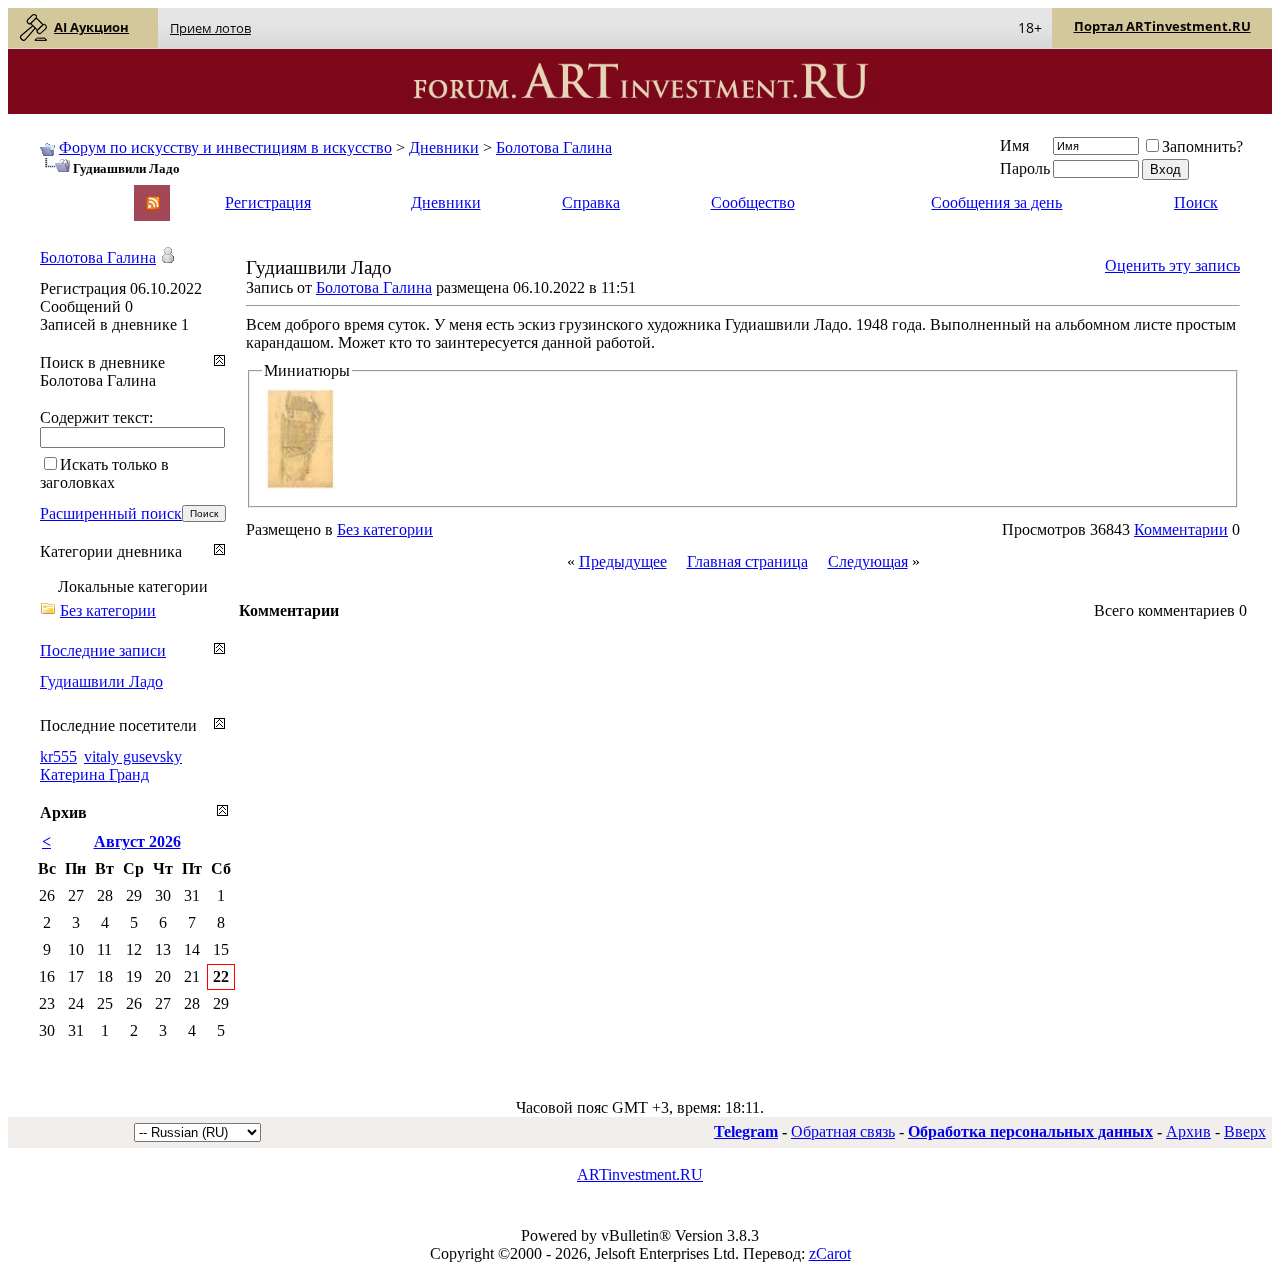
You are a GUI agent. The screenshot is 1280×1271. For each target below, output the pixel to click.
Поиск (1196, 202)
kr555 (58, 756)
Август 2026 (137, 841)
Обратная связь (843, 1131)
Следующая (868, 561)
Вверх (1245, 1131)
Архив (1188, 1131)
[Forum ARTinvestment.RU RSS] (153, 204)
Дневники (444, 147)
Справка (591, 202)
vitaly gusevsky (133, 756)
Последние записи (103, 650)
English (62, 193)
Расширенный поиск (111, 513)
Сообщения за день (996, 202)
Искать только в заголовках (104, 473)
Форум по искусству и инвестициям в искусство (225, 147)
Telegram (746, 1131)
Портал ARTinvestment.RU (1162, 26)
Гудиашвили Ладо (101, 681)
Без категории (385, 529)
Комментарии (1181, 529)
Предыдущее (623, 561)
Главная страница (747, 561)
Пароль (1025, 168)
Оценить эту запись (1172, 265)
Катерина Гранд (94, 774)
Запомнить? (1202, 146)
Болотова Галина (554, 147)
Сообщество (753, 202)
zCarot (830, 1253)
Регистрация (268, 202)
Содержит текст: (96, 417)
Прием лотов (210, 28)
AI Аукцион (91, 27)
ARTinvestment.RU (640, 1174)
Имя (1014, 145)
